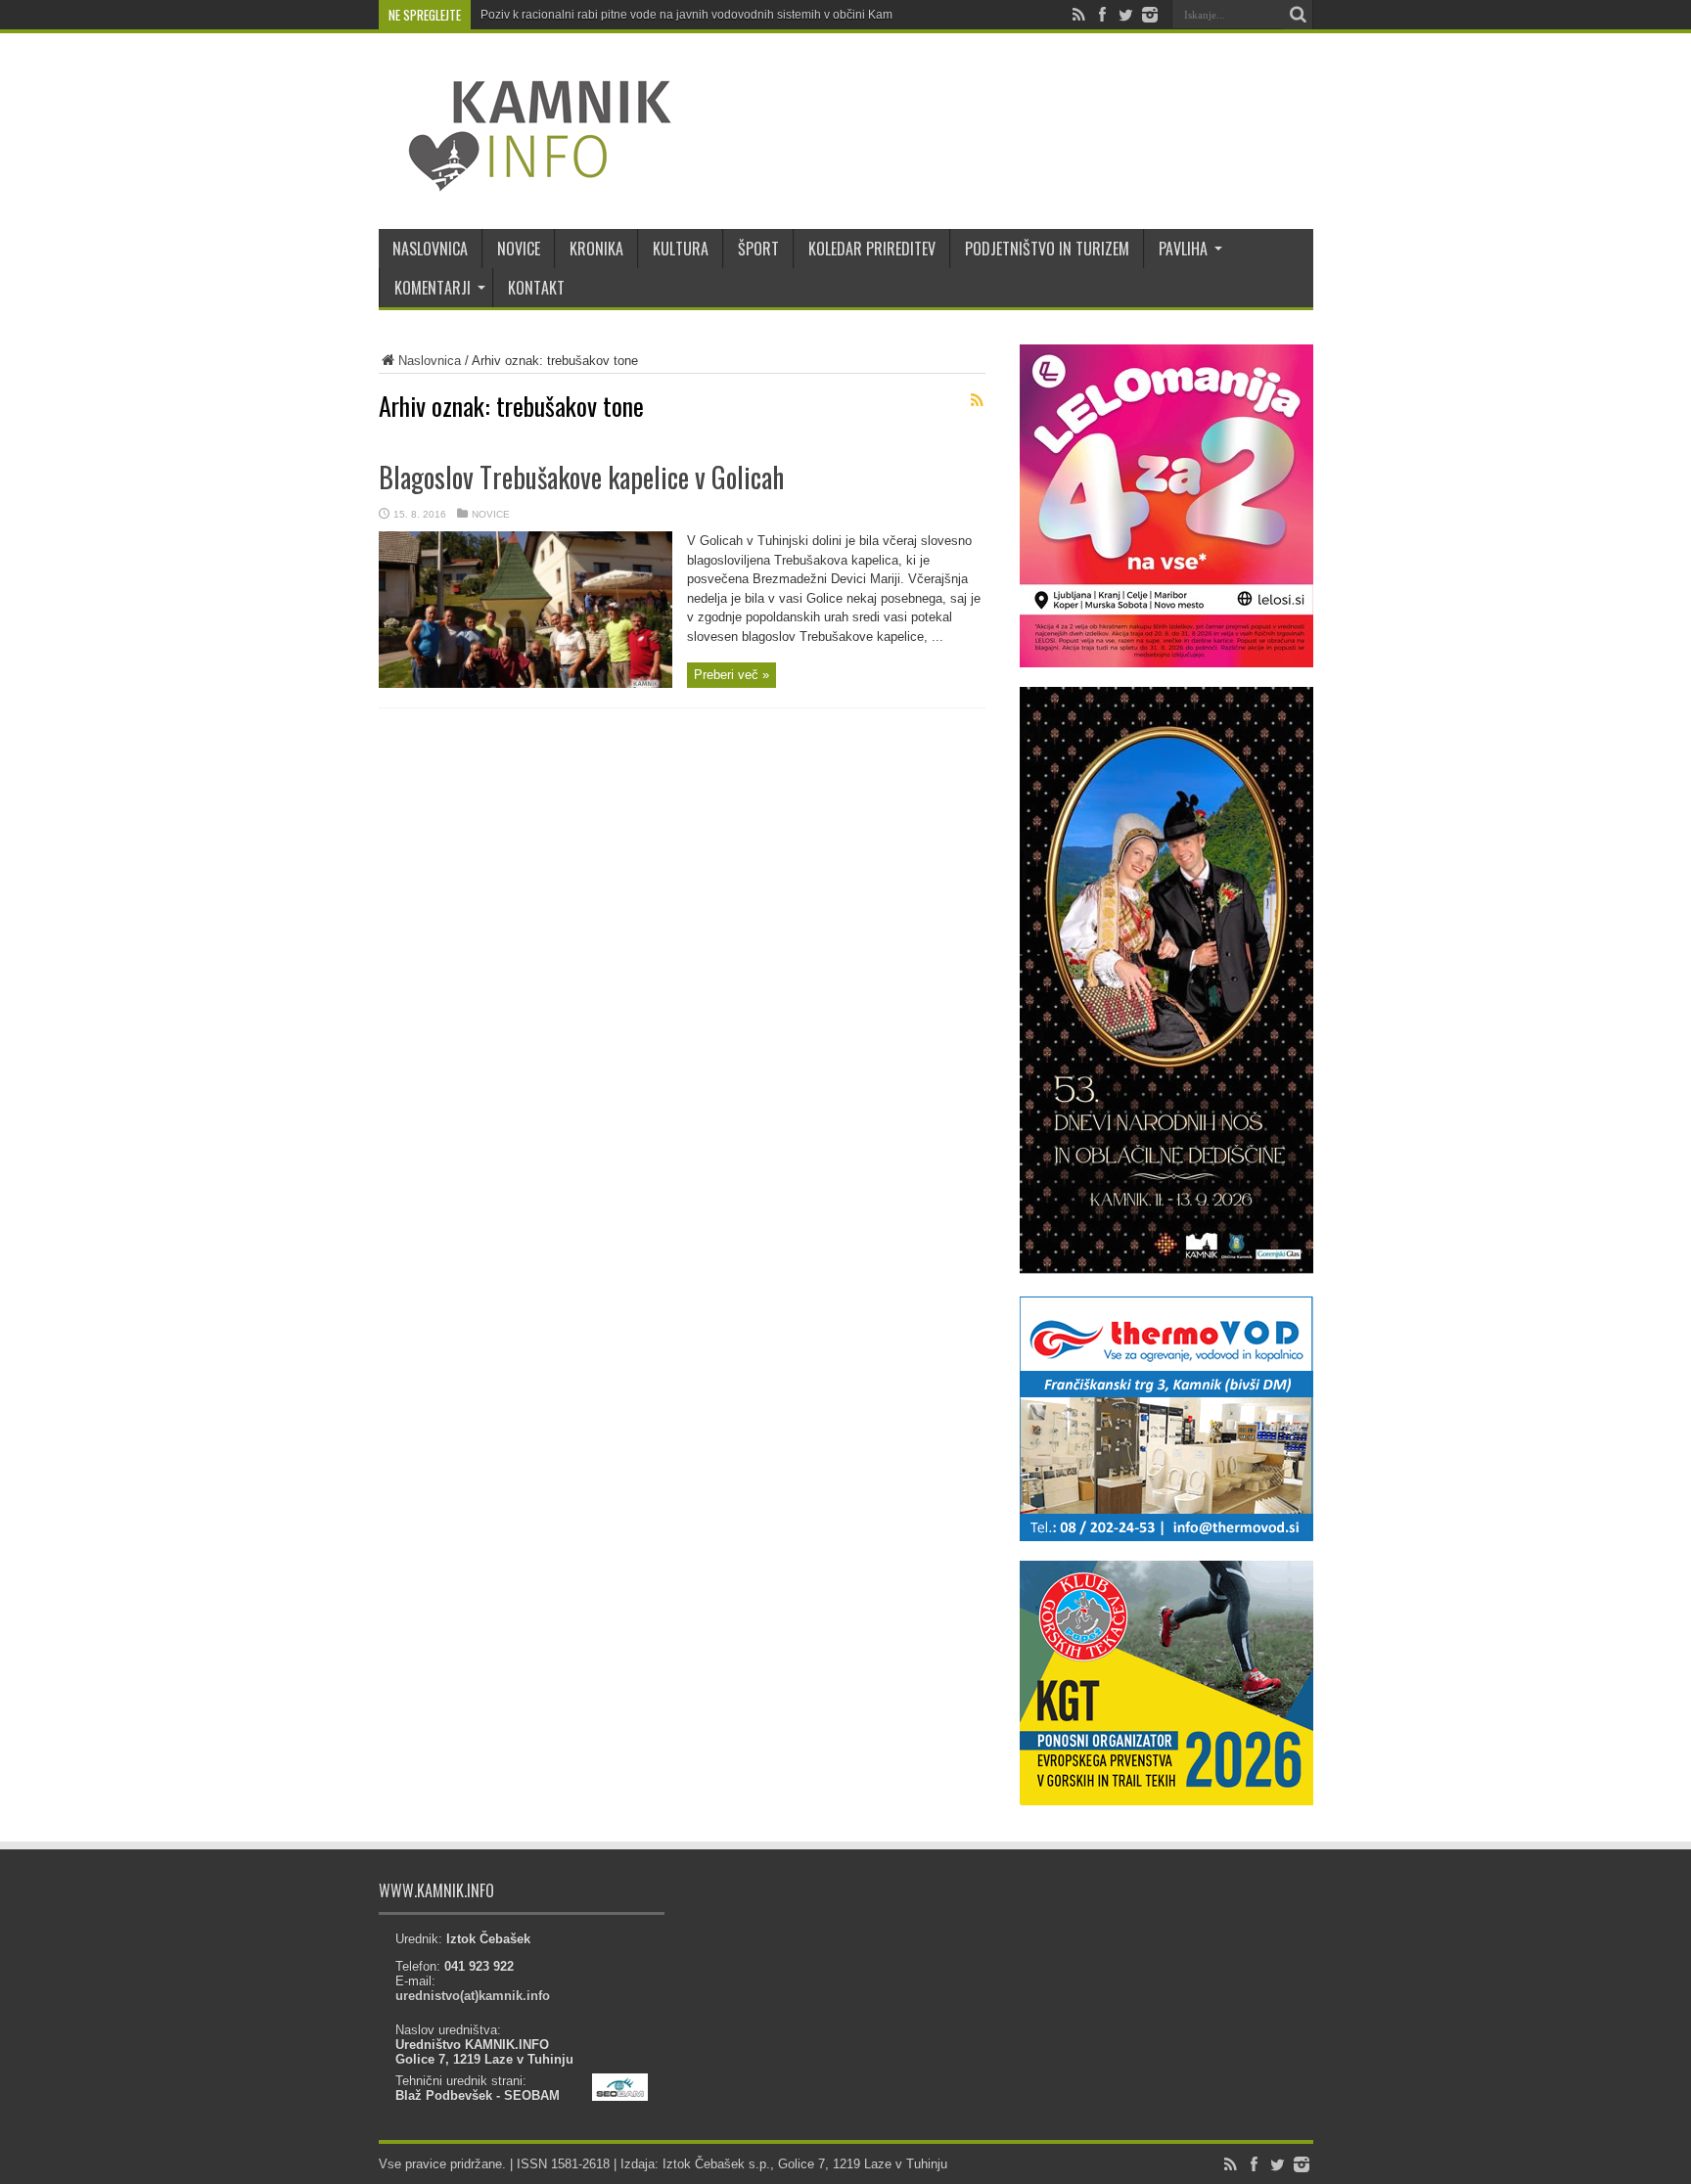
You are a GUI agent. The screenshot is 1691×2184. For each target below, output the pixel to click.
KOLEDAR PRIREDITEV (872, 249)
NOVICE (519, 249)
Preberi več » (731, 675)
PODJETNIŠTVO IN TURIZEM (1047, 249)
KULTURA (681, 249)
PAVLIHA (1183, 249)
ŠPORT (758, 249)
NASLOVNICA (430, 249)
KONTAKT (536, 288)
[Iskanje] (1299, 15)
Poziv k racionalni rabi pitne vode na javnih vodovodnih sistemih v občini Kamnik (694, 15)
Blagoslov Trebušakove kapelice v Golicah (581, 477)
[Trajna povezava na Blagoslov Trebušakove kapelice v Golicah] (526, 683)
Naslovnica (430, 361)
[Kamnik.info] (526, 180)
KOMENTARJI (433, 288)
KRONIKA (596, 249)
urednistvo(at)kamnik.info (473, 1996)
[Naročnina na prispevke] (978, 400)
